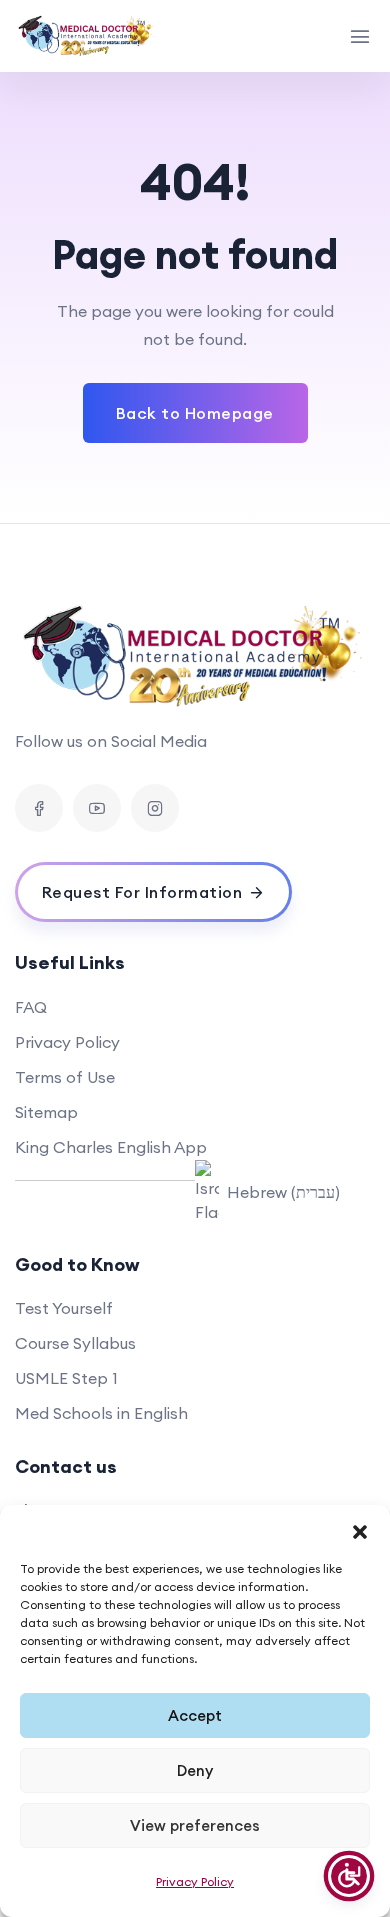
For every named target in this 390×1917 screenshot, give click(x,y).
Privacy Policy (195, 1881)
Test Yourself (64, 1308)
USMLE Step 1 (66, 1378)
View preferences (195, 1825)
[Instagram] (155, 808)
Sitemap (46, 1112)
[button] (360, 1530)
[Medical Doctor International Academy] (87, 36)
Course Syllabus (75, 1343)
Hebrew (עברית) (283, 1192)
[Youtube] (97, 808)
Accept (195, 1715)
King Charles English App (111, 1147)
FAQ (31, 1007)
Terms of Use (65, 1077)
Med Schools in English (101, 1413)
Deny (195, 1770)
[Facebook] (39, 808)
